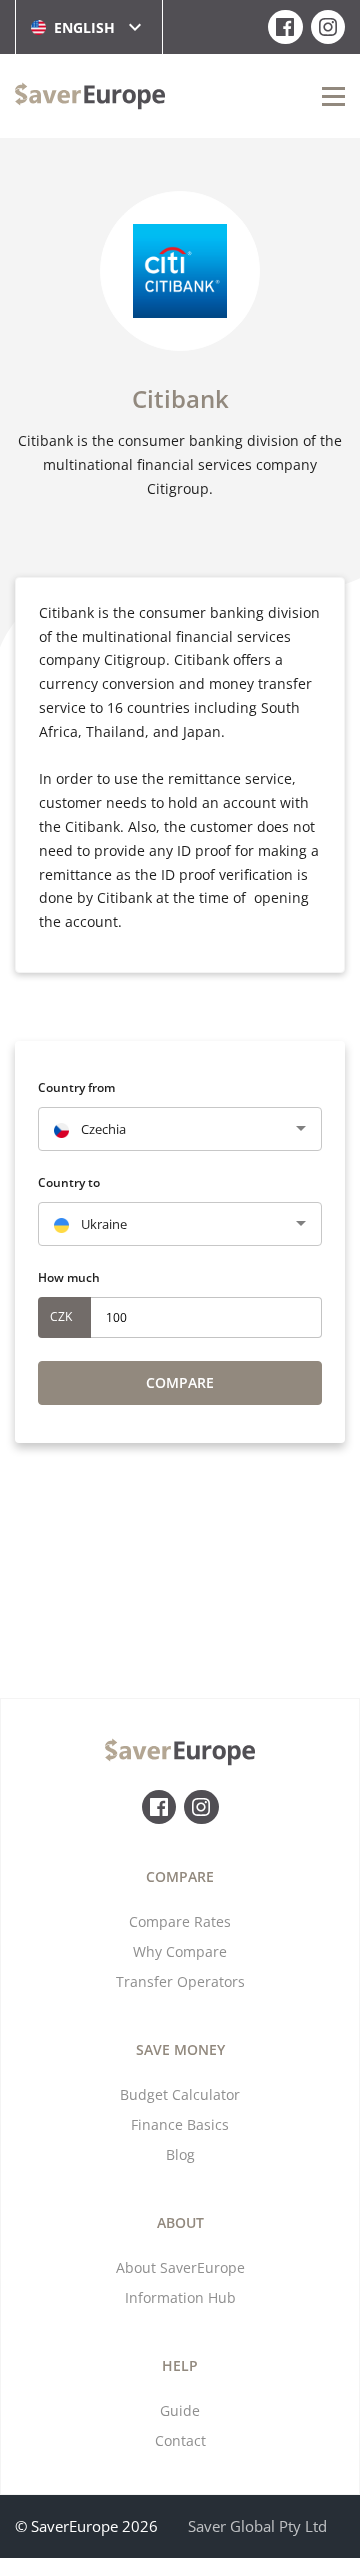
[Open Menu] (333, 96)
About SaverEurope (180, 2267)
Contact (180, 2440)
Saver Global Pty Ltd (257, 2526)
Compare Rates (180, 1921)
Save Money (180, 2049)
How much (69, 1277)
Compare (180, 1382)
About (180, 2222)
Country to (69, 1182)
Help (180, 2365)
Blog (180, 2154)
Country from (76, 1087)
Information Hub (180, 2297)
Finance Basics (180, 2124)
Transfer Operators (180, 1981)
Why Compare (180, 1951)
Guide (180, 2410)
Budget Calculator (180, 2094)
